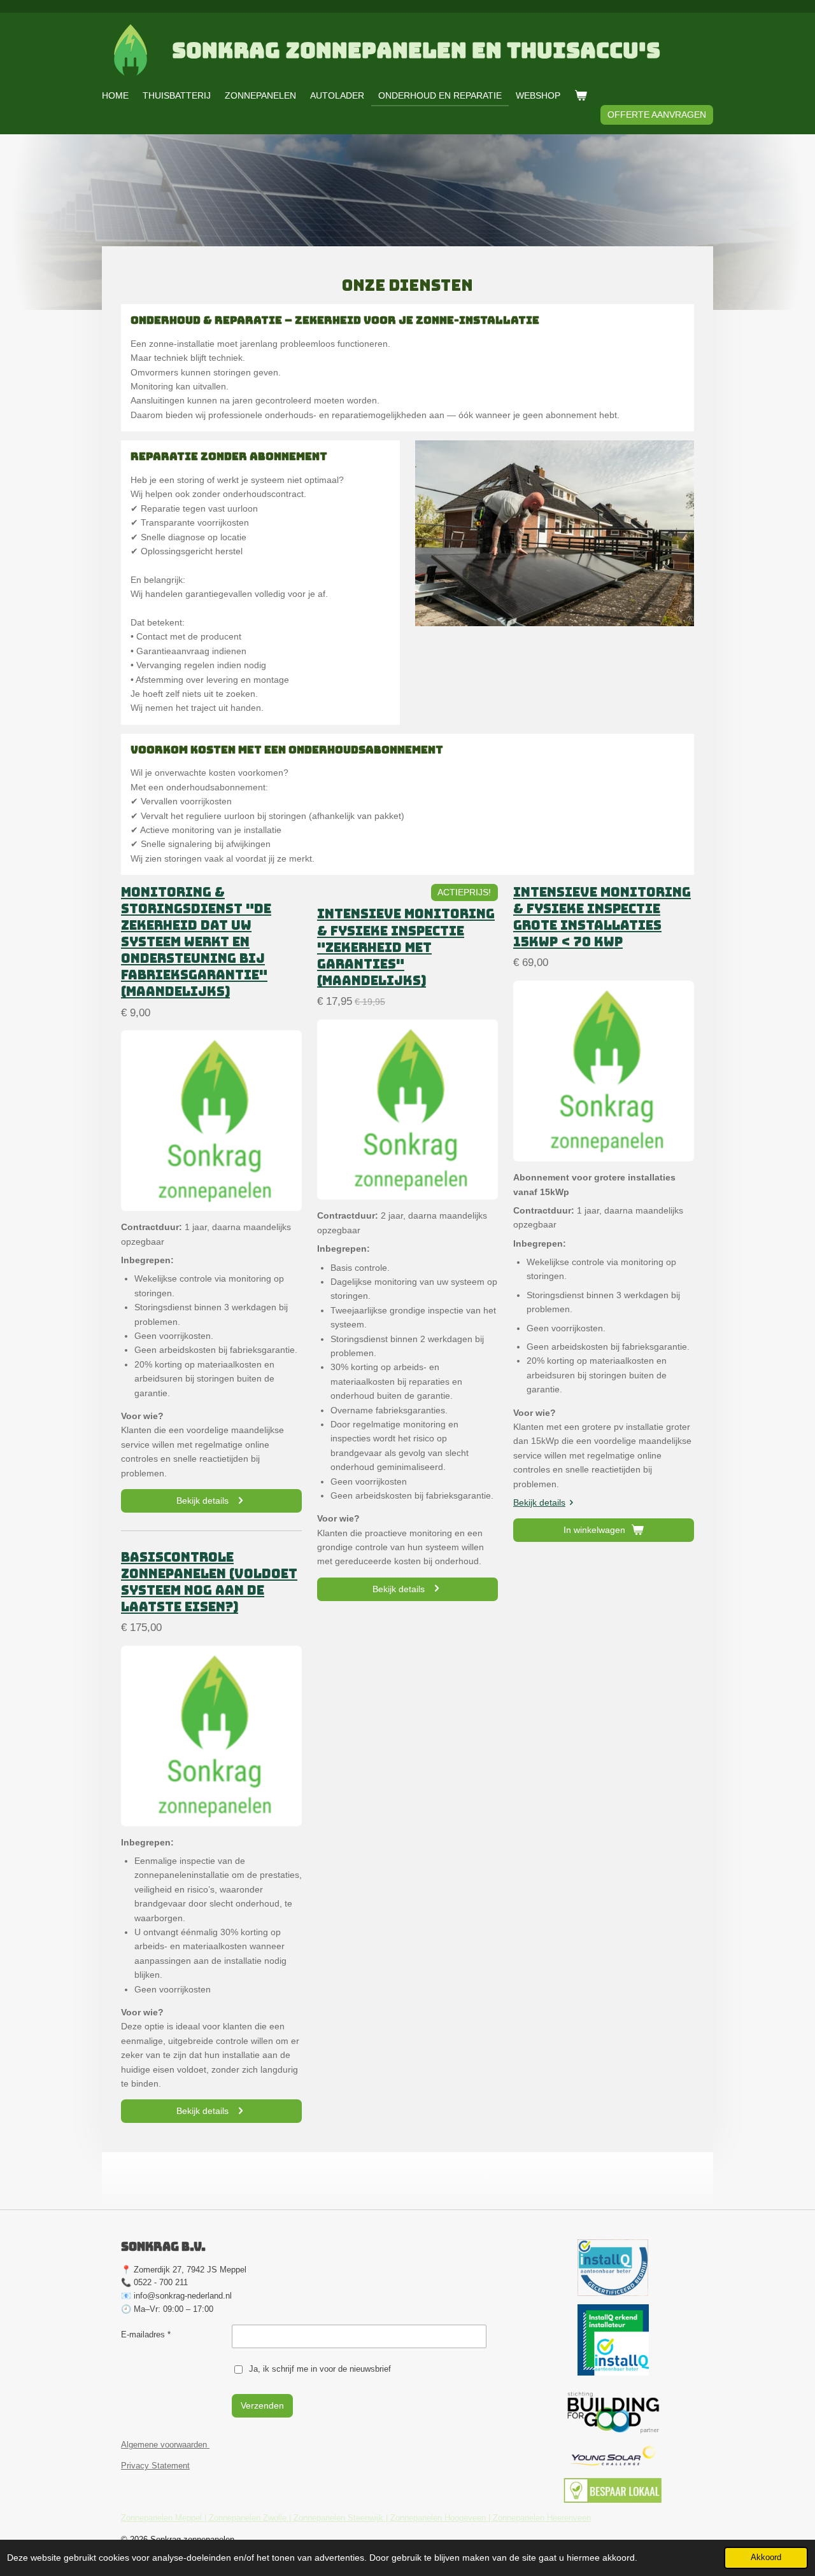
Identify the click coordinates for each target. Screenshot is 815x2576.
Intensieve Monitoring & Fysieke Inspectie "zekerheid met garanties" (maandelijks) (406, 947)
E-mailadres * (146, 2334)
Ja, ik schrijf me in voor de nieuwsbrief (320, 2369)
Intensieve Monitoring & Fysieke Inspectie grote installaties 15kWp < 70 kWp (602, 917)
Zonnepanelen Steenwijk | (342, 2518)
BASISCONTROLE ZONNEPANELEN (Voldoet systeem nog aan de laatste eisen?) (209, 1582)
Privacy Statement (155, 2466)
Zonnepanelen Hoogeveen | (442, 2518)
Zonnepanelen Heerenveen (542, 2518)
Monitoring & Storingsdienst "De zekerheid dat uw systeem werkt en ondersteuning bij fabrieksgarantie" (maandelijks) (196, 942)
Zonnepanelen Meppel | (165, 2518)
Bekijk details (539, 1502)
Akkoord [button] (766, 2558)
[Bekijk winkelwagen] (581, 95)
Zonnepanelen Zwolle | (251, 2518)
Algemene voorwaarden (165, 2445)
